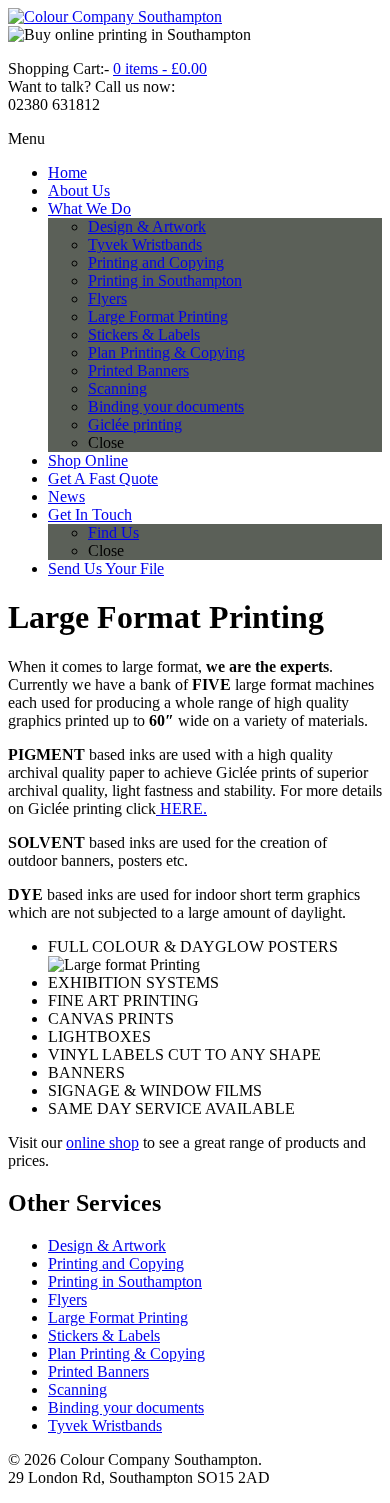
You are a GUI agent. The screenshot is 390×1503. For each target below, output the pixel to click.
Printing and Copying (116, 1263)
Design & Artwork (107, 1245)
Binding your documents (126, 1407)
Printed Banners (98, 1371)
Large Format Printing (118, 1317)
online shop (102, 1142)
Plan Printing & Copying (126, 1353)
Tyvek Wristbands (105, 1425)
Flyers (67, 1299)
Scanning (77, 1389)
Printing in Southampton (125, 1281)
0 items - (160, 68)
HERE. (181, 808)
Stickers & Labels (104, 1335)
